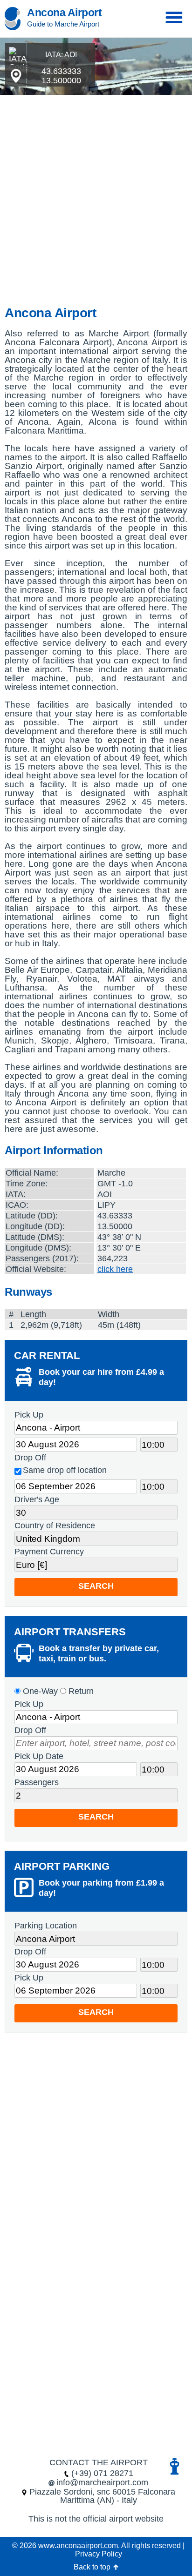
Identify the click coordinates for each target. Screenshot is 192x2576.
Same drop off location (65, 1470)
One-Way (39, 1691)
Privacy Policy (99, 2554)
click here (115, 1269)
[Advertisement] (96, 203)
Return (80, 1691)
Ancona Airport (64, 13)
